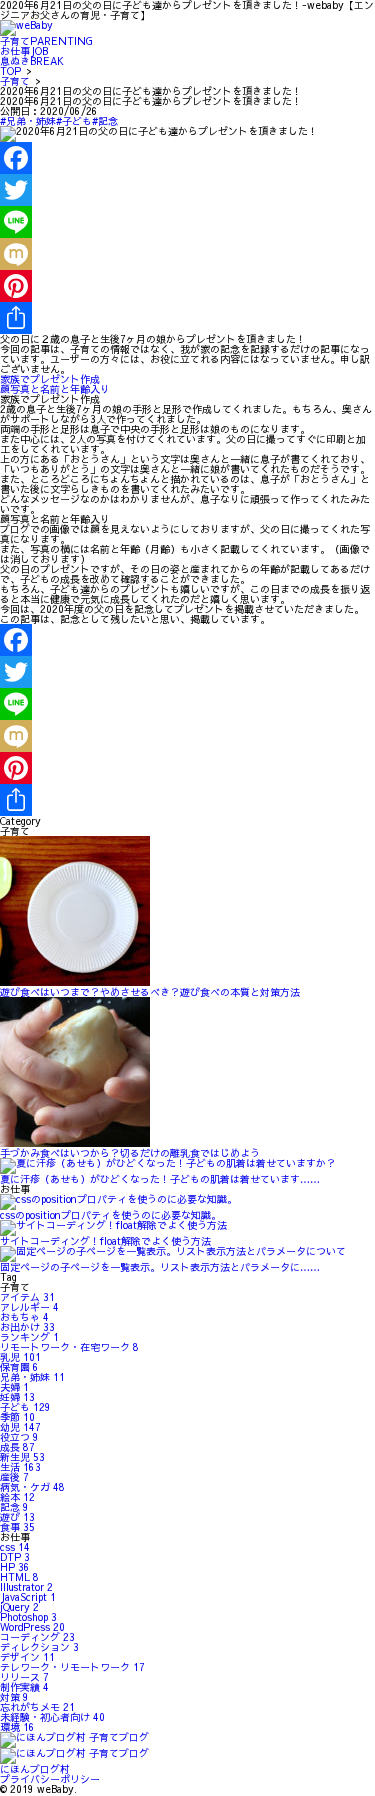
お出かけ (27, 1327)
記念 (14, 1507)
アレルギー (29, 1307)
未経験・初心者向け (52, 1717)
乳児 (20, 1357)
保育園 (19, 1367)
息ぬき (32, 61)
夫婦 (14, 1387)
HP (15, 1567)
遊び (17, 1517)
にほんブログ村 (35, 1769)
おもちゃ (24, 1317)
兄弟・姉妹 (32, 1377)
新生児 (22, 1457)
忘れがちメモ (37, 1707)
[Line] (187, 222)
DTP (15, 1557)
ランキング (29, 1337)
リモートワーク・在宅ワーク (69, 1347)
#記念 (105, 121)
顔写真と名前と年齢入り (55, 389)
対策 (14, 1697)
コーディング (37, 1637)
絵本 (17, 1497)
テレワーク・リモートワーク (72, 1667)
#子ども (74, 121)
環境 (17, 1727)
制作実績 (24, 1687)
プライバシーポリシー (50, 1779)
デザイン (27, 1657)
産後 (14, 1477)
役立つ (19, 1437)
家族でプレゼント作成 (50, 379)
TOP (10, 71)
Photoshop (28, 1617)
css (15, 1547)
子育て (46, 41)
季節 (17, 1417)
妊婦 (17, 1397)
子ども (25, 1407)
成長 (17, 1447)
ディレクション (39, 1647)
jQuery (19, 1607)
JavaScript (28, 1597)
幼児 (20, 1427)
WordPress (32, 1627)
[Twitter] (187, 190)
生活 (20, 1467)
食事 (17, 1527)
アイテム (27, 1297)
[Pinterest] (187, 286)
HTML (19, 1577)
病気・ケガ (32, 1487)
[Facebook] (187, 158)
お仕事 (24, 51)
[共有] (187, 318)
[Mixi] (187, 254)
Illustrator (26, 1587)
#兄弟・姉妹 (28, 121)
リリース (24, 1677)
